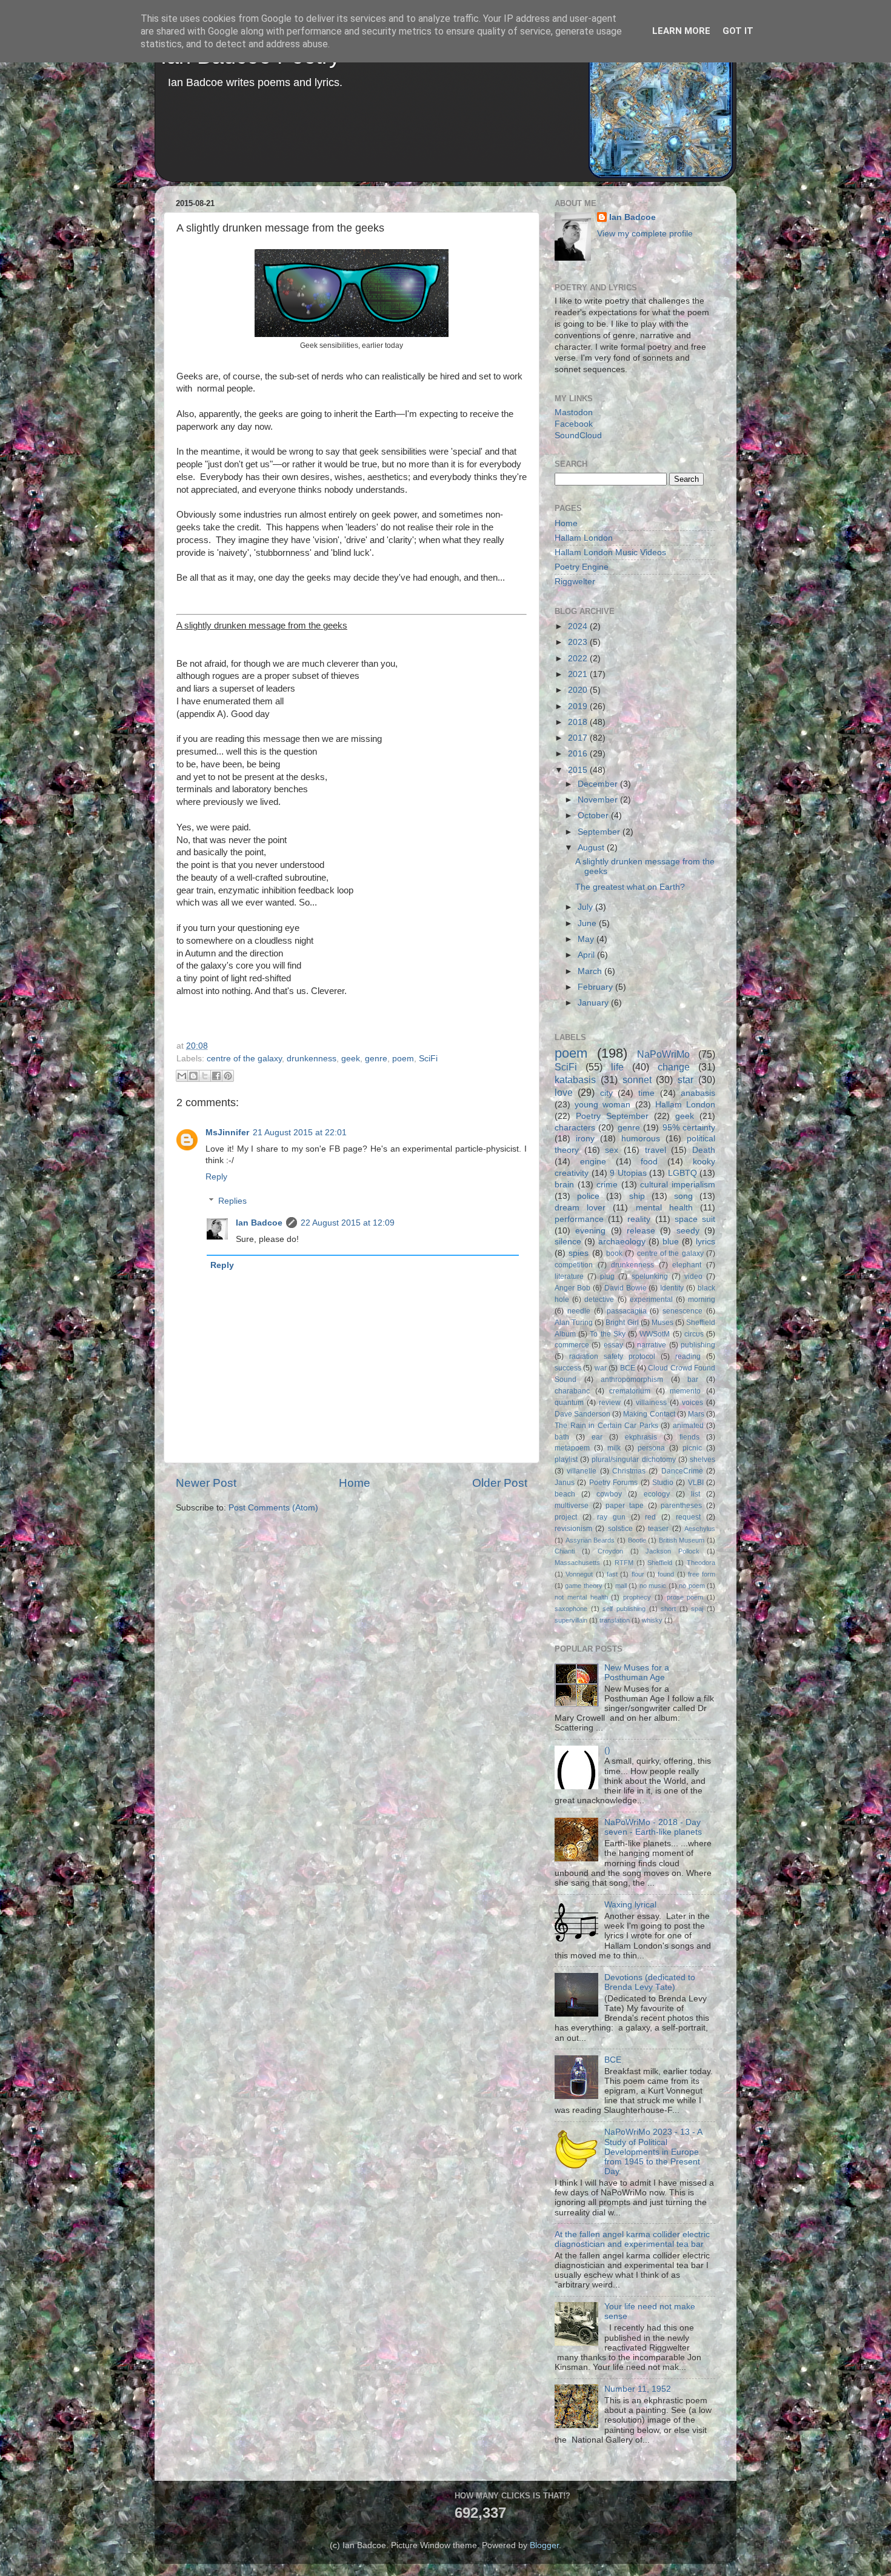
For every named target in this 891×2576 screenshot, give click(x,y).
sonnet (637, 1079)
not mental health (581, 1597)
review (610, 1403)
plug (607, 1276)
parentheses (681, 1506)
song (683, 1196)
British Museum (682, 1540)
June (588, 923)
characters (575, 1128)
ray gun (611, 1517)
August (592, 848)
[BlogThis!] (193, 1076)
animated (688, 1426)
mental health (664, 1208)
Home (355, 1483)
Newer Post (206, 1483)
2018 (579, 722)
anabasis (698, 1093)
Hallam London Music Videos (610, 552)
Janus (565, 1483)
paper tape (625, 1506)
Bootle (637, 1540)
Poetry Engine (582, 567)
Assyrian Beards (590, 1540)
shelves (702, 1460)
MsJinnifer (227, 1133)
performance (579, 1219)
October (594, 816)
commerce (572, 1345)
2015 (579, 770)
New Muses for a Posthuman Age (637, 1673)
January (594, 1003)
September (600, 832)
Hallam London (584, 538)
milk (614, 1448)
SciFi (428, 1059)
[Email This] (182, 1076)
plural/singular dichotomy (633, 1460)
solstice (620, 1529)
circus (694, 1334)
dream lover (580, 1208)
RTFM (624, 1563)
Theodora (701, 1563)
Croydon (610, 1551)
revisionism (573, 1529)
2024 (579, 626)
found (666, 1574)
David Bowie (626, 1288)
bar (693, 1380)
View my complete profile (645, 234)
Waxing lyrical (630, 1905)
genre (376, 1059)
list (696, 1494)
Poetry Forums (613, 1483)
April (587, 955)
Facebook (574, 424)
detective (599, 1300)
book (614, 1253)
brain (564, 1185)
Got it (738, 31)
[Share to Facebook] (216, 1076)
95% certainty (689, 1128)
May (587, 939)
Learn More (681, 31)
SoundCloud (578, 435)
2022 (579, 659)
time (646, 1093)
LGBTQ (682, 1173)
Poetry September (612, 1116)
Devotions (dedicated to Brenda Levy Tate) (650, 1982)
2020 (579, 690)
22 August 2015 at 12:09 (348, 1223)
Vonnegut (579, 1574)
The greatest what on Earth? (630, 887)
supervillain (571, 1620)
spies (579, 1253)
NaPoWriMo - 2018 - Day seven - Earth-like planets (653, 1827)
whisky (652, 1620)
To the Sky (607, 1334)
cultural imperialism (678, 1185)
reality (639, 1219)
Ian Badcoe (259, 1223)
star (686, 1079)
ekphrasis (641, 1437)
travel (656, 1150)
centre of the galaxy (244, 1059)
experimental (651, 1300)
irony (585, 1139)
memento (685, 1391)
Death (704, 1150)
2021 (579, 674)
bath (562, 1437)
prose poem (685, 1597)
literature (569, 1276)
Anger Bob (572, 1288)
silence (568, 1242)
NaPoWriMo (663, 1054)
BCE (628, 1368)
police (588, 1196)
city (606, 1093)
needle (579, 1311)
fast (612, 1574)
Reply (216, 1177)
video (693, 1276)
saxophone (571, 1609)
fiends (689, 1437)
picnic (692, 1448)
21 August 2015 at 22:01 (300, 1133)
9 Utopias (628, 1173)
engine (593, 1162)
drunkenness (312, 1059)
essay (613, 1345)
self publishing (624, 1609)
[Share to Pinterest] (228, 1076)
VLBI (696, 1483)
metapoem (572, 1448)
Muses (662, 1323)
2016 (579, 754)
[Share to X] (205, 1076)
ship (637, 1196)
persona (651, 1448)
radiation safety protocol (612, 1356)
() (607, 1750)
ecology (657, 1494)
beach (565, 1494)
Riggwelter (575, 582)
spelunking (650, 1276)
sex (612, 1150)
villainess (651, 1403)
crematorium (630, 1391)
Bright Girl (622, 1323)
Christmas (629, 1471)
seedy (688, 1231)
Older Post (500, 1483)
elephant (687, 1265)
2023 (579, 642)
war (601, 1368)
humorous (641, 1139)
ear (597, 1437)
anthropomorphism (632, 1380)
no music (653, 1586)
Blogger (544, 2545)
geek (351, 1059)
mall (621, 1586)
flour (638, 1574)
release (641, 1231)
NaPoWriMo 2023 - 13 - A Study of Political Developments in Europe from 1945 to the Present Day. (653, 2152)
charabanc (572, 1391)
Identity (672, 1288)
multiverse (572, 1506)
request (688, 1517)
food (649, 1162)
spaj (697, 1609)
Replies (232, 1201)
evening (590, 1231)
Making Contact (649, 1414)
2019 (579, 706)
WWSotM (655, 1334)
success (568, 1368)
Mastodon (574, 412)
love (564, 1092)
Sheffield (660, 1563)
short (668, 1609)
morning (702, 1300)
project (566, 1517)
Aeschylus (700, 1529)
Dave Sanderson (582, 1414)
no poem (692, 1586)
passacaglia (627, 1311)
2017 (579, 738)
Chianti (565, 1551)
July (586, 907)
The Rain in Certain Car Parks (606, 1426)
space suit (695, 1219)
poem (403, 1059)
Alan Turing (574, 1323)
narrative (652, 1345)
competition (574, 1265)
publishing (698, 1345)
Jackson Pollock (672, 1551)
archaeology (622, 1242)
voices (692, 1403)
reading (688, 1356)
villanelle (582, 1471)
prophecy (637, 1597)
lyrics (706, 1242)
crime (607, 1185)
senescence (682, 1311)
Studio (663, 1483)
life (617, 1067)
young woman (602, 1105)
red (650, 1517)
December (599, 784)
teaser (658, 1529)
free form (702, 1574)
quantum (569, 1403)
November (599, 800)
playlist (566, 1460)
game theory (583, 1586)
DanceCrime (682, 1471)
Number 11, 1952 (638, 2389)
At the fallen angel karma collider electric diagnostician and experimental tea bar (632, 2239)
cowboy (609, 1494)
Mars (696, 1414)
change (674, 1067)
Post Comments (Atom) (273, 1508)
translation (615, 1620)
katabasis (575, 1079)
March (591, 971)
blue (671, 1242)
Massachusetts (577, 1563)
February (596, 987)
